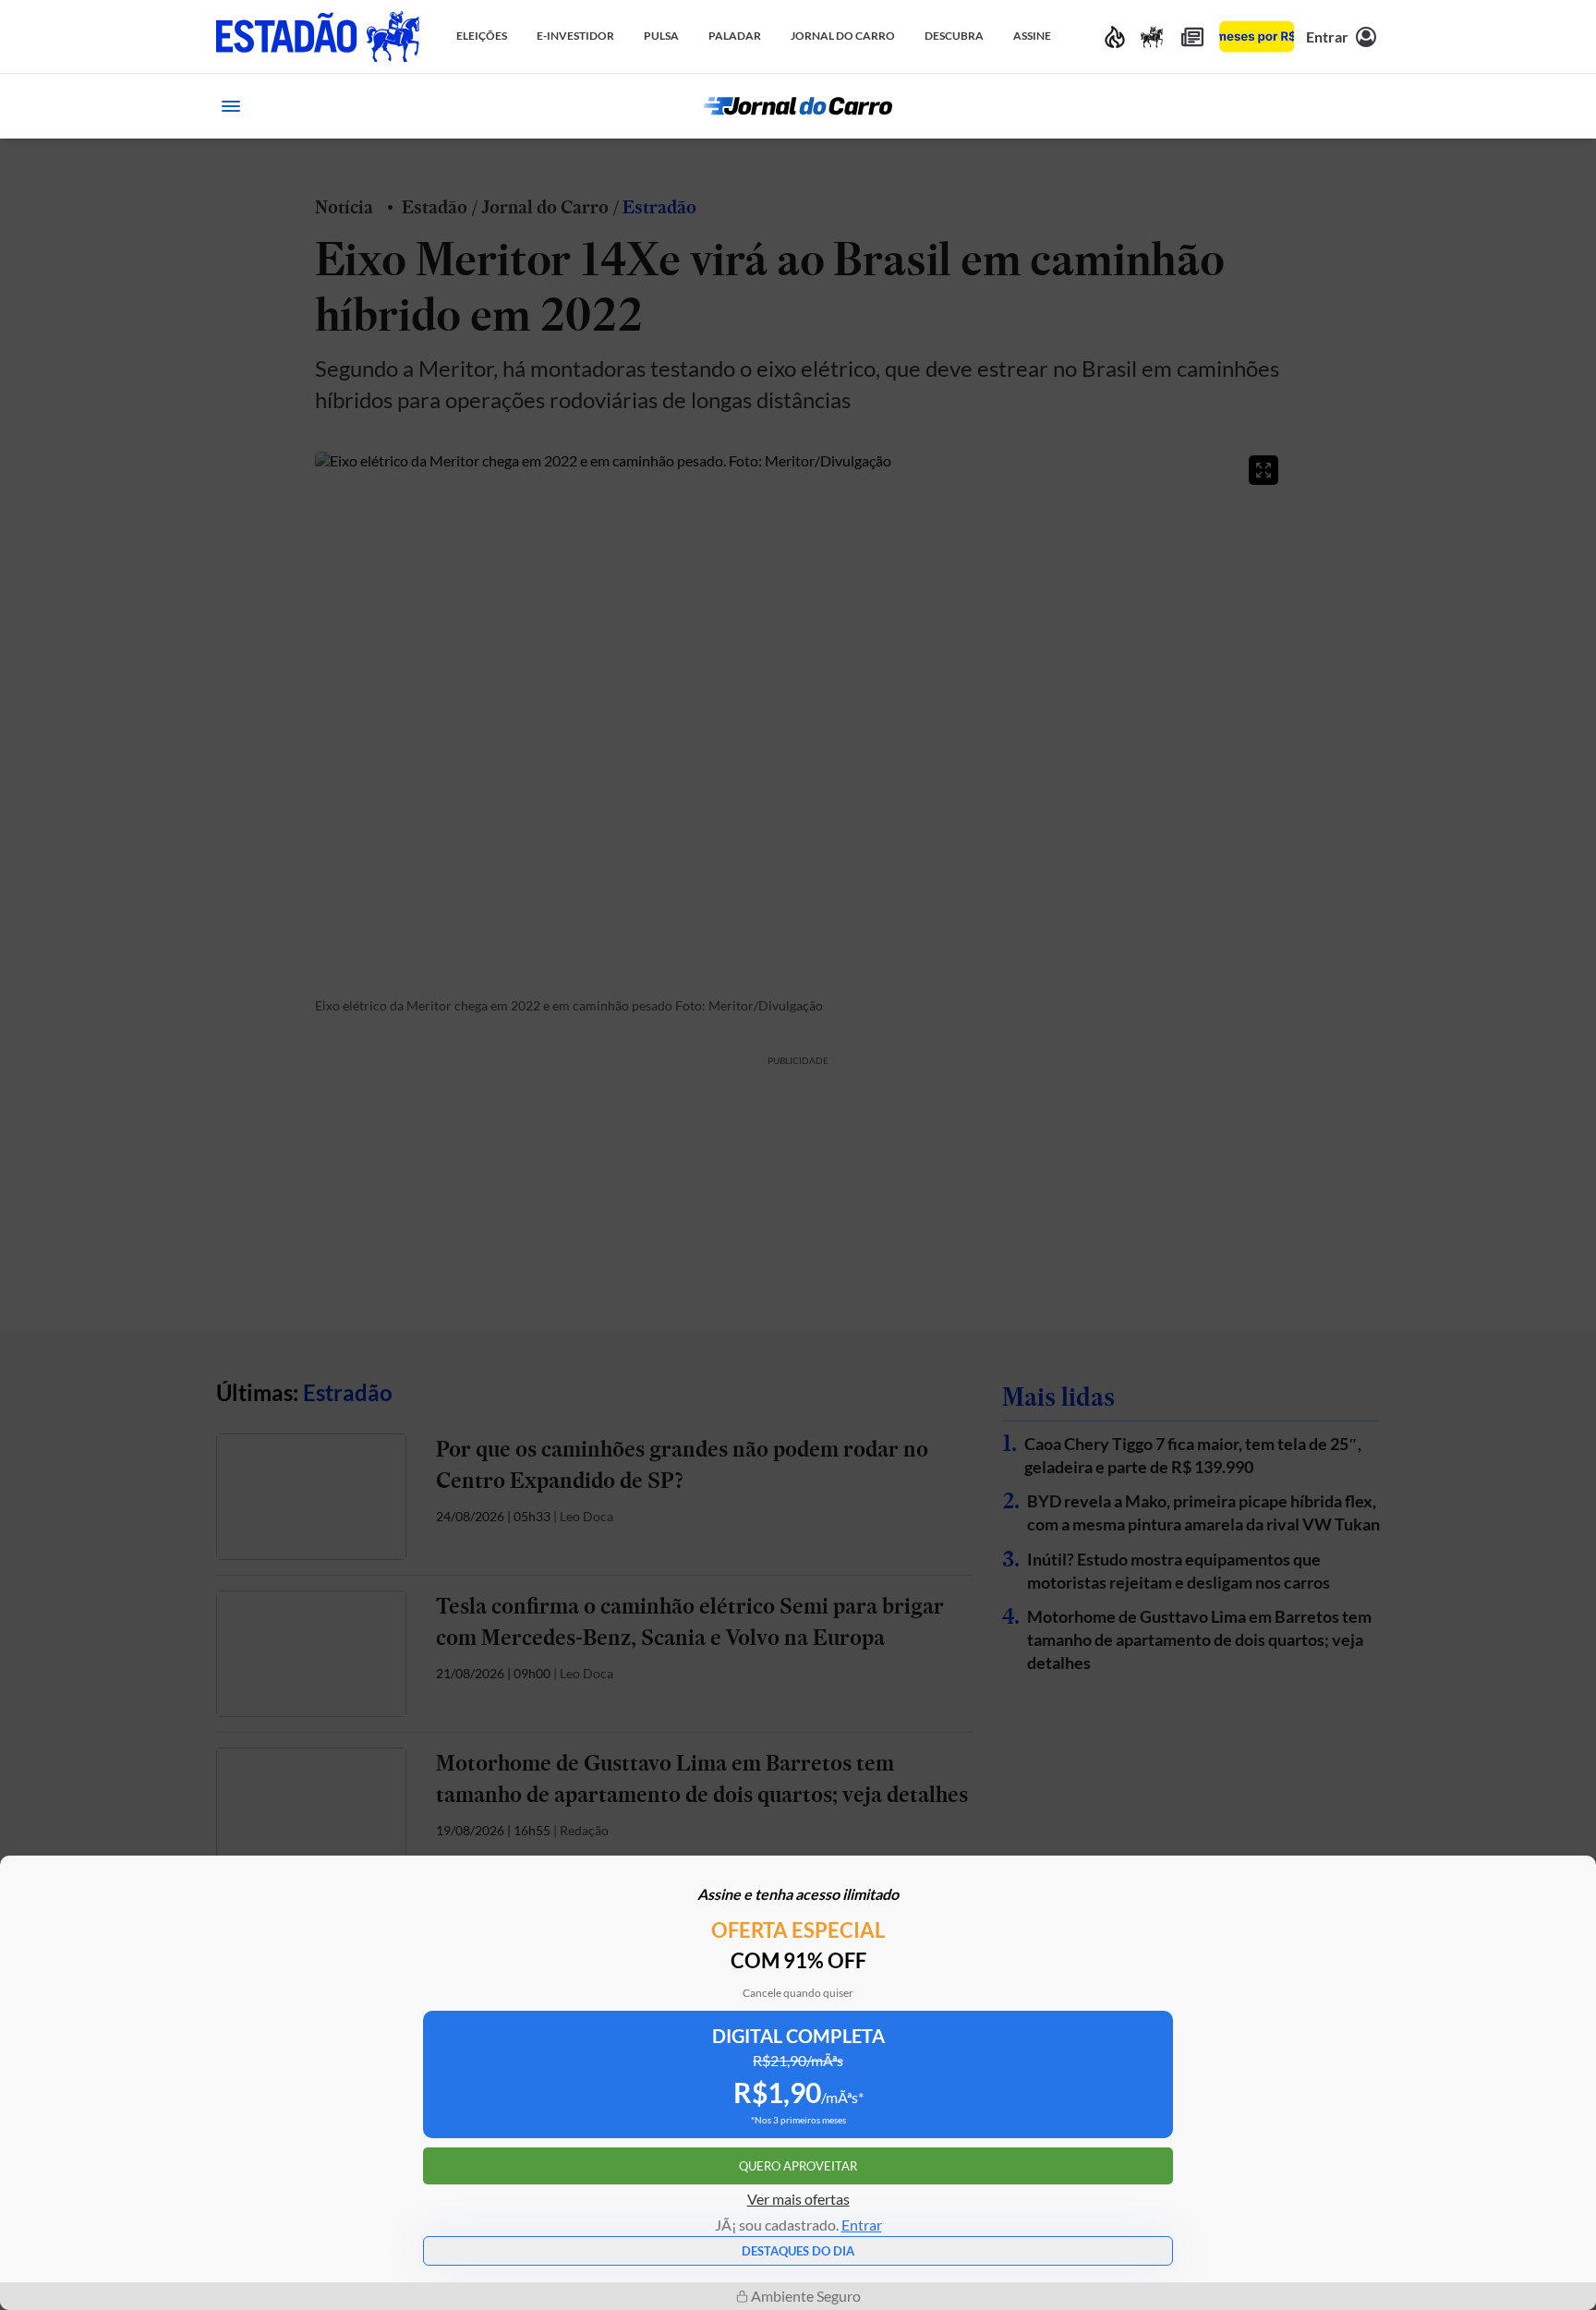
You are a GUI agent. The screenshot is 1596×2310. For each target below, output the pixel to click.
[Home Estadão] (318, 36)
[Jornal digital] (1192, 36)
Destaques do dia (798, 2251)
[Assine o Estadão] (1257, 36)
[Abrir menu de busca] (1365, 106)
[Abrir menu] (231, 106)
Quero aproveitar (798, 2166)
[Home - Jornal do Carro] (798, 106)
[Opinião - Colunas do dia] (1152, 36)
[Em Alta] (1115, 36)
